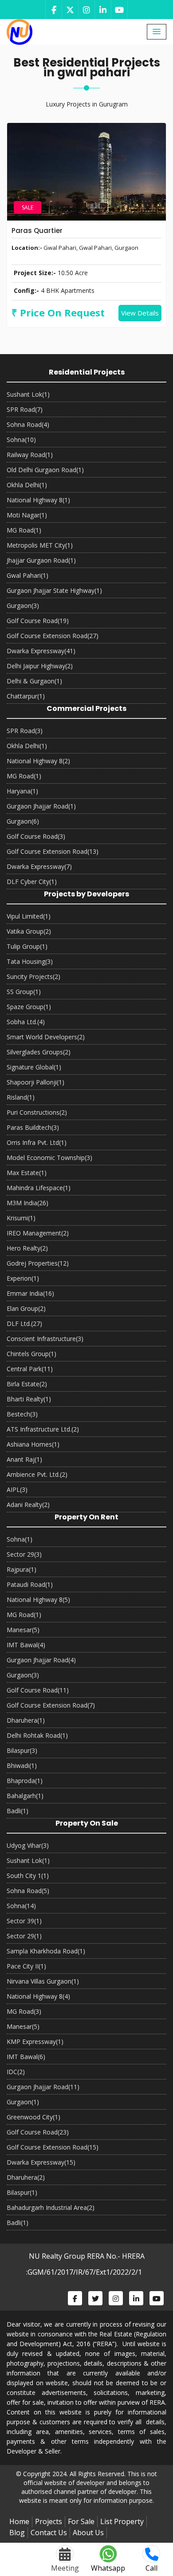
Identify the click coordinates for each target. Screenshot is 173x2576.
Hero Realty (27, 1248)
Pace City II (26, 1966)
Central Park (30, 1369)
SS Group (24, 992)
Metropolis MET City (40, 545)
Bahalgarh (25, 1796)
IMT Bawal (26, 1645)
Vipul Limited (29, 916)
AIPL (17, 1489)
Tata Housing (30, 961)
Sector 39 (24, 1921)
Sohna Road (28, 424)
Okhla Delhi (27, 485)
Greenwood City (33, 2117)
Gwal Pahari (28, 575)
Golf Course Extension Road (53, 636)
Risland (21, 1097)
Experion (23, 1278)
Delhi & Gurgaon (34, 681)
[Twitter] (70, 10)
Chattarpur (26, 696)
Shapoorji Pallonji (35, 1082)
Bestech (22, 1414)
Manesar (23, 1630)
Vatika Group (29, 931)
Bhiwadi (22, 1765)
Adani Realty (28, 1505)
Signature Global (34, 1067)
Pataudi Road (30, 1584)
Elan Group (26, 1308)
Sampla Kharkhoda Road (46, 1951)
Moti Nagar (27, 515)
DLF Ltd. (24, 1324)
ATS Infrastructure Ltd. (43, 1429)
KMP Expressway (35, 2041)
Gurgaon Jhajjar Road (41, 806)
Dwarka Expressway (41, 651)
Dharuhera (26, 1720)
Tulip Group (27, 946)
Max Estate (27, 1173)
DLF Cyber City (32, 882)
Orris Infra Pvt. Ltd (37, 1142)
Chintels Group (31, 1354)
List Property (122, 2521)
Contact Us (49, 2533)
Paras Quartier (37, 231)
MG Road (24, 530)
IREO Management (38, 1233)
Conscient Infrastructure (45, 1339)
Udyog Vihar (28, 1845)
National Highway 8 (38, 500)
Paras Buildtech (33, 1127)
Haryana (22, 791)
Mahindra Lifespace (39, 1188)
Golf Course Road (38, 621)
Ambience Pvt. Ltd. (37, 1474)
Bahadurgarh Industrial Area (51, 2207)
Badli (18, 1811)
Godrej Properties (38, 1263)
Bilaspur (22, 1750)
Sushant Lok (28, 394)
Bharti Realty (29, 1399)
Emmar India (30, 1293)
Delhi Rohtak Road (37, 1735)
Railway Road (30, 455)
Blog (17, 2533)
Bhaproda (25, 1781)
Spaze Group (29, 1007)
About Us (88, 2533)
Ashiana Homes (33, 1444)
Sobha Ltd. (26, 1022)
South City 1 (28, 1876)
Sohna (21, 440)
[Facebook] (53, 10)
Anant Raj (24, 1459)
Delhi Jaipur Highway (40, 666)
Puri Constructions (37, 1112)
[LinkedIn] (103, 10)
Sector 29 (24, 1554)
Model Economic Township (49, 1158)
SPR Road (25, 409)
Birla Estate (27, 1384)
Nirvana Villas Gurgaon (43, 1981)
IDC (16, 2072)
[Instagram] (86, 10)
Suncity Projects (33, 976)
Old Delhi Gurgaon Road (45, 470)
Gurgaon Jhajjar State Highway (54, 590)
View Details (140, 313)
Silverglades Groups (39, 1052)
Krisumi (21, 1218)
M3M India (28, 1203)
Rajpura (22, 1569)
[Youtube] (119, 10)
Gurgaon (23, 606)
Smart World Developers (46, 1037)
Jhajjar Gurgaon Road (41, 560)
